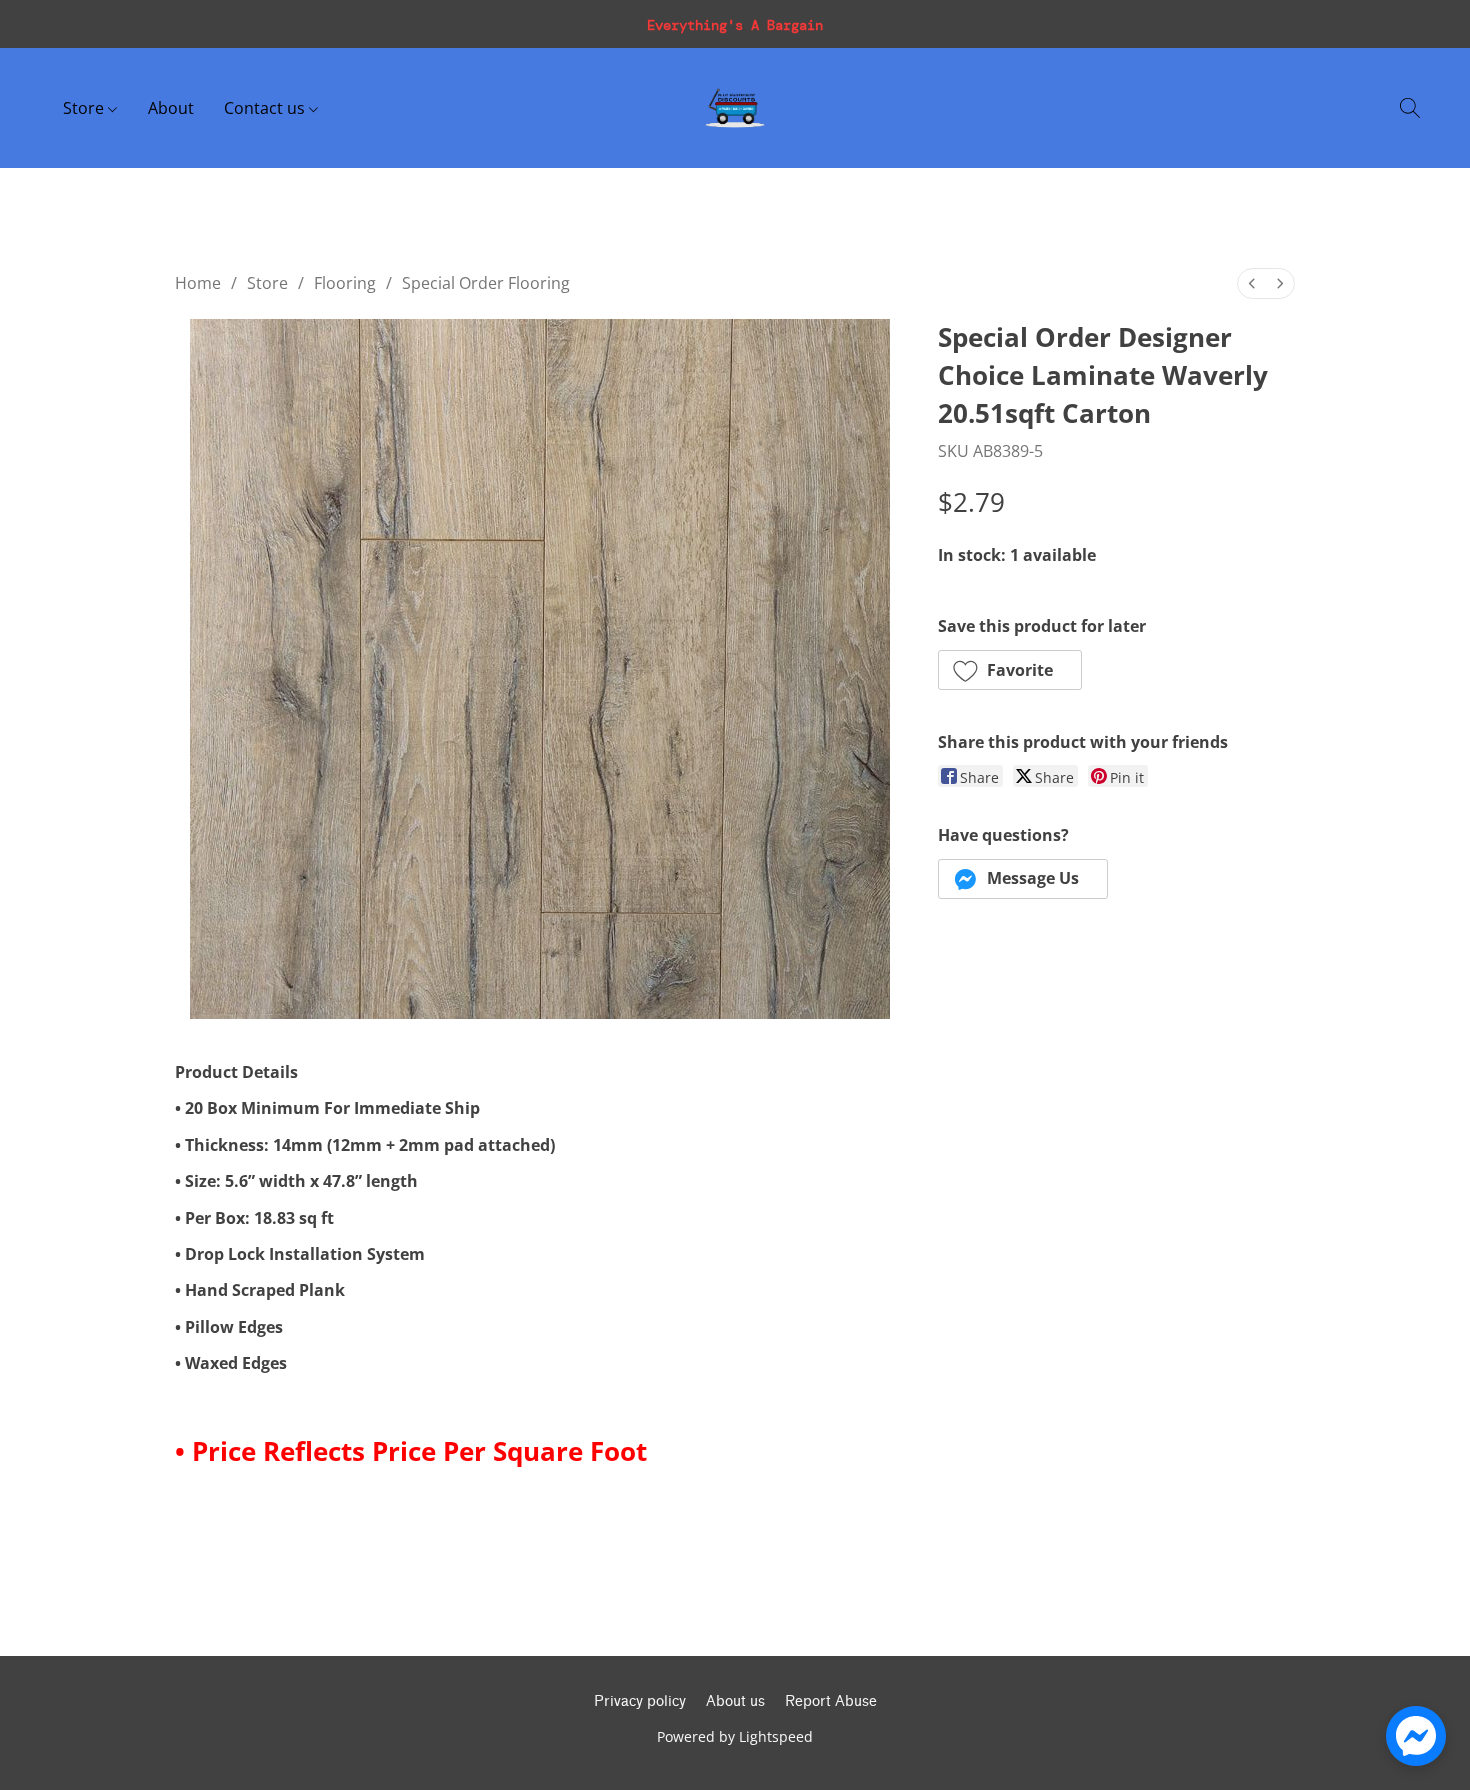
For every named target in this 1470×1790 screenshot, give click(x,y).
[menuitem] (1252, 283)
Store (85, 108)
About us (735, 1701)
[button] (735, 108)
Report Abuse (831, 1701)
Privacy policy (640, 1701)
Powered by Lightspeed (735, 1736)
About (171, 108)
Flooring (345, 283)
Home (198, 283)
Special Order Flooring (486, 283)
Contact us (266, 108)
